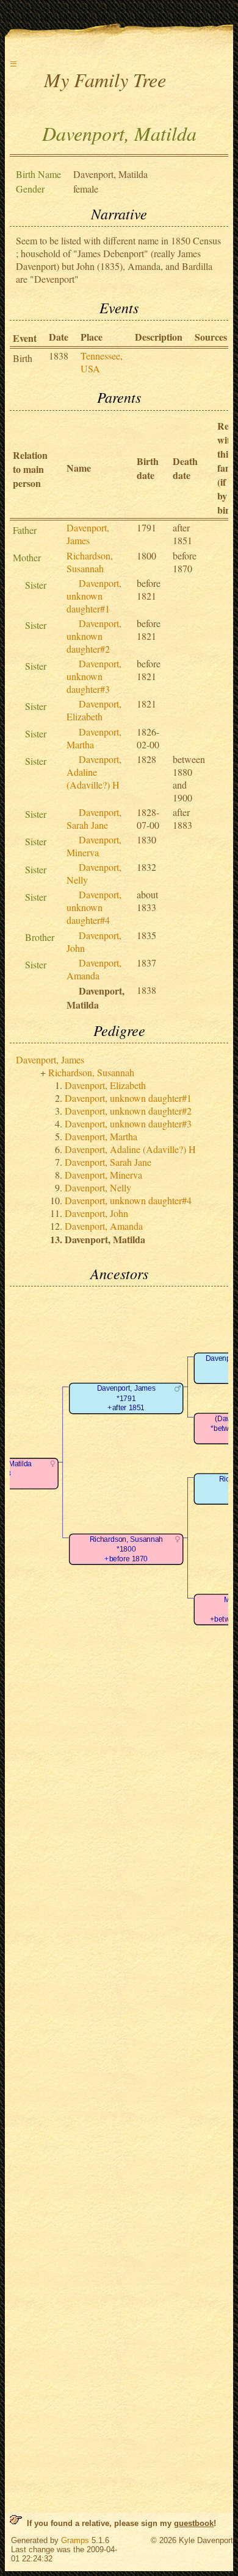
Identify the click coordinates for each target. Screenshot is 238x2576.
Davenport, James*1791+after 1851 (126, 1398)
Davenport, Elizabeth (94, 710)
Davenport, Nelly (98, 1187)
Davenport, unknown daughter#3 (94, 676)
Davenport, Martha (101, 1136)
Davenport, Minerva (94, 846)
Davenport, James (88, 534)
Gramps (75, 2540)
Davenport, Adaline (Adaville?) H (94, 772)
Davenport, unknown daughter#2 (94, 636)
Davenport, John (96, 1213)
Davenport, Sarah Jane (94, 818)
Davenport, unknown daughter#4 (94, 907)
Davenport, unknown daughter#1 (94, 596)
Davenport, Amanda (94, 969)
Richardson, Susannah (90, 562)
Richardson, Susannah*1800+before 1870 (126, 1549)
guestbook (194, 2523)
